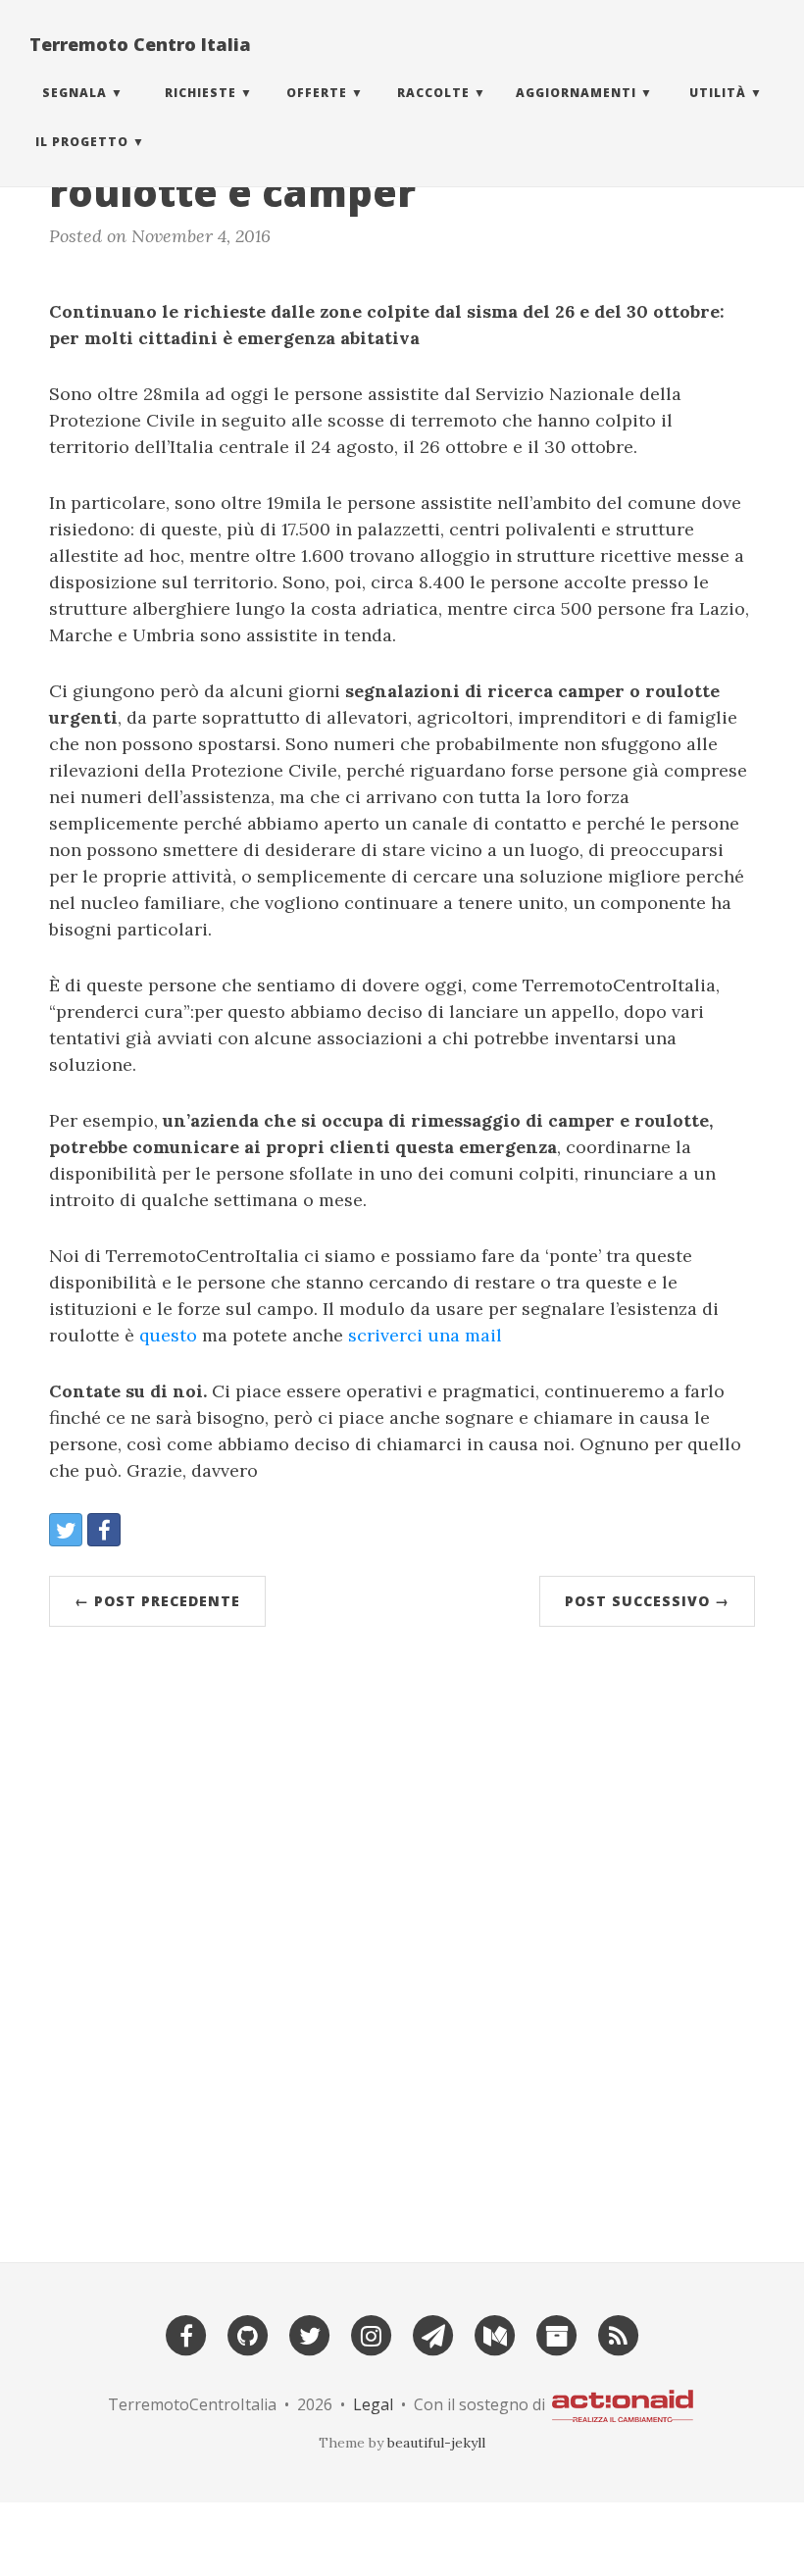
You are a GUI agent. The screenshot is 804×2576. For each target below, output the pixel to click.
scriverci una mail (425, 1335)
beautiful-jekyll (436, 2443)
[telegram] (433, 2333)
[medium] (495, 2333)
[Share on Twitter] (66, 1530)
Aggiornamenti (576, 93)
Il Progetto (82, 142)
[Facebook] (186, 2333)
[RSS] (619, 2333)
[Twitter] (310, 2333)
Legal (373, 2404)
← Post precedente (157, 1601)
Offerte (317, 93)
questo (168, 1335)
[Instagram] (372, 2333)
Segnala (75, 93)
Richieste (201, 93)
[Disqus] (402, 1936)
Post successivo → (647, 1601)
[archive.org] (557, 2333)
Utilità (718, 93)
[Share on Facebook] (104, 1530)
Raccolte (433, 93)
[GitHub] (248, 2333)
